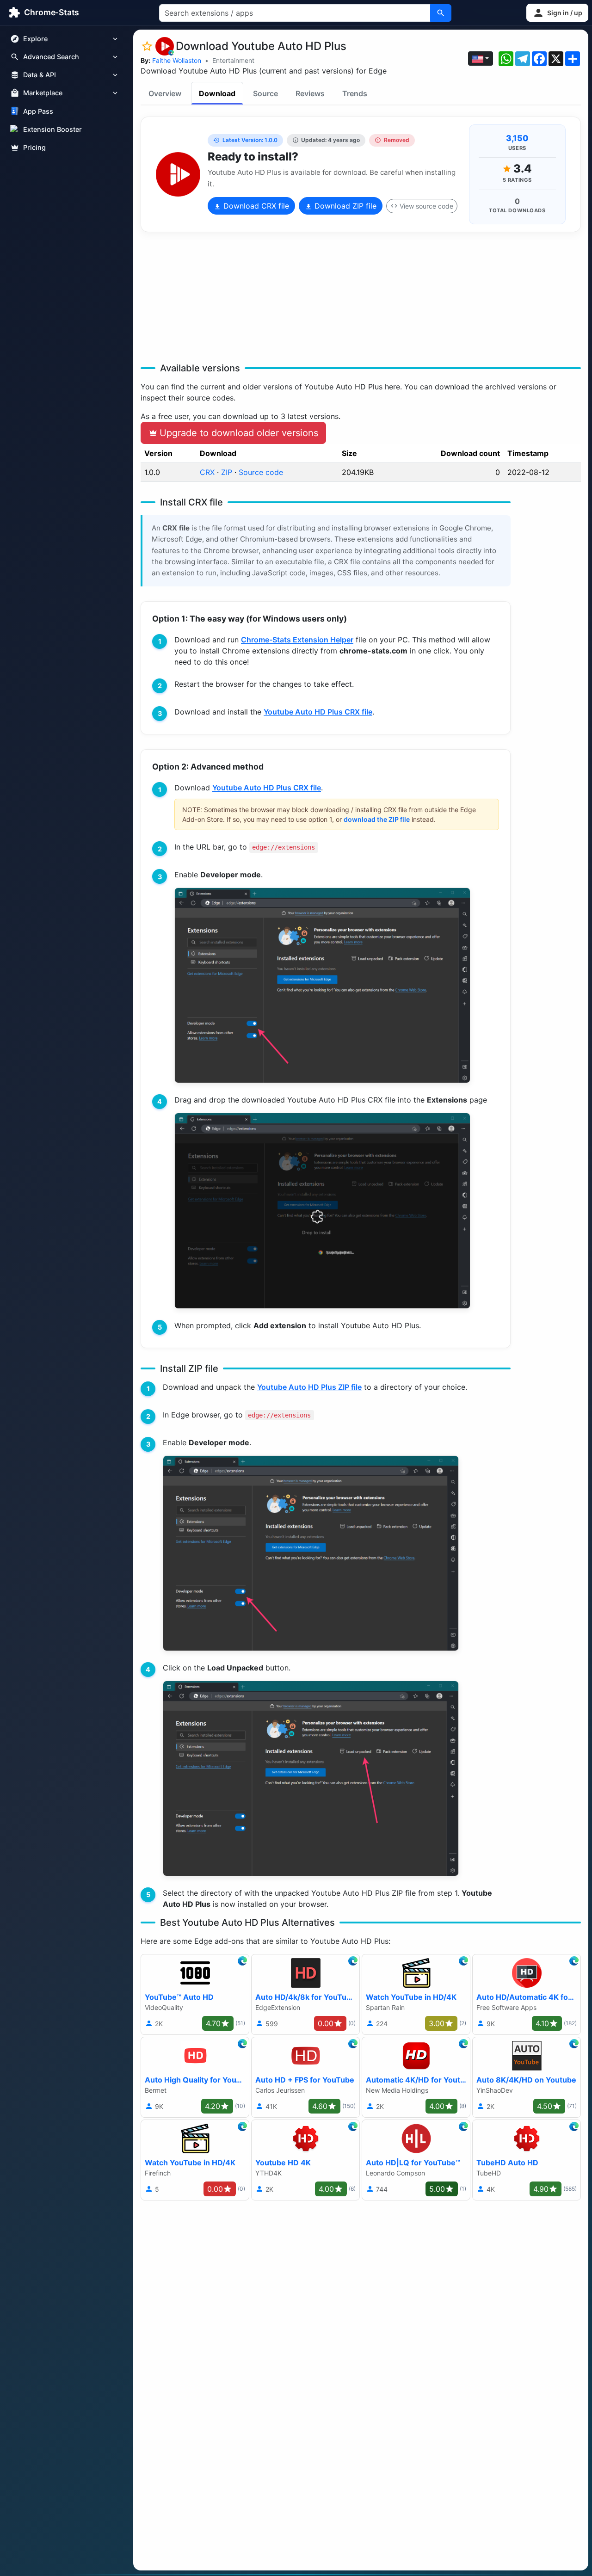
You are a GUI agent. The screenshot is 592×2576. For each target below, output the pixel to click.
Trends (355, 93)
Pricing (34, 147)
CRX (207, 472)
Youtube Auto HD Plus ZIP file (309, 1387)
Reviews (310, 93)
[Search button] (441, 13)
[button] (557, 13)
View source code (426, 206)
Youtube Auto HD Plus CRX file (318, 712)
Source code (261, 472)
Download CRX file (255, 206)
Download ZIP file (344, 206)
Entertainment (233, 60)
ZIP (227, 472)
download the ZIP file (377, 819)
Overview (165, 93)
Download (217, 93)
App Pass (38, 111)
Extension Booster (52, 129)
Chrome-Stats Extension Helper (297, 640)
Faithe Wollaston (177, 60)
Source (265, 93)
